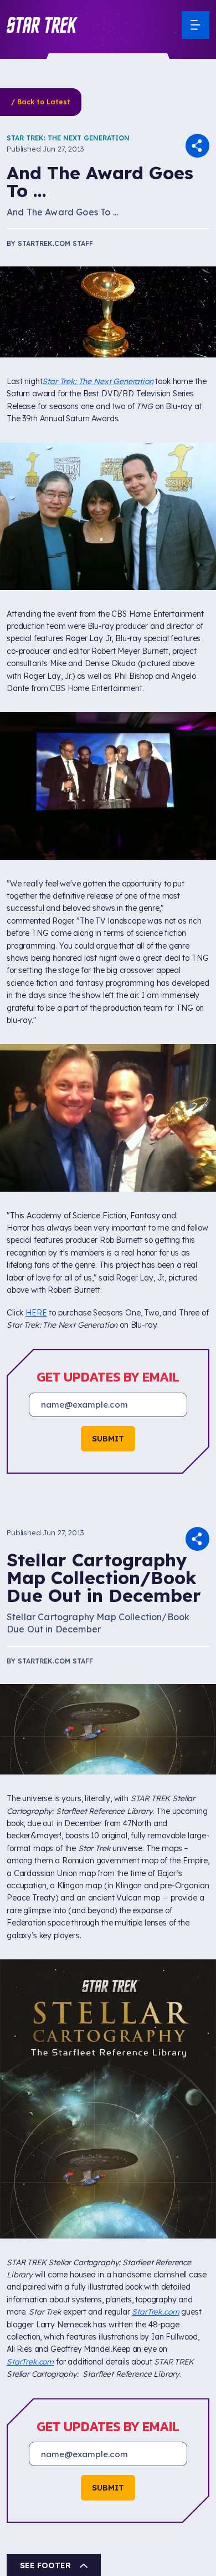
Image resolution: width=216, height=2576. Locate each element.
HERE (36, 1313)
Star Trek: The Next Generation (68, 138)
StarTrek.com (155, 2312)
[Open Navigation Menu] (196, 25)
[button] (42, 25)
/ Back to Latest (41, 102)
